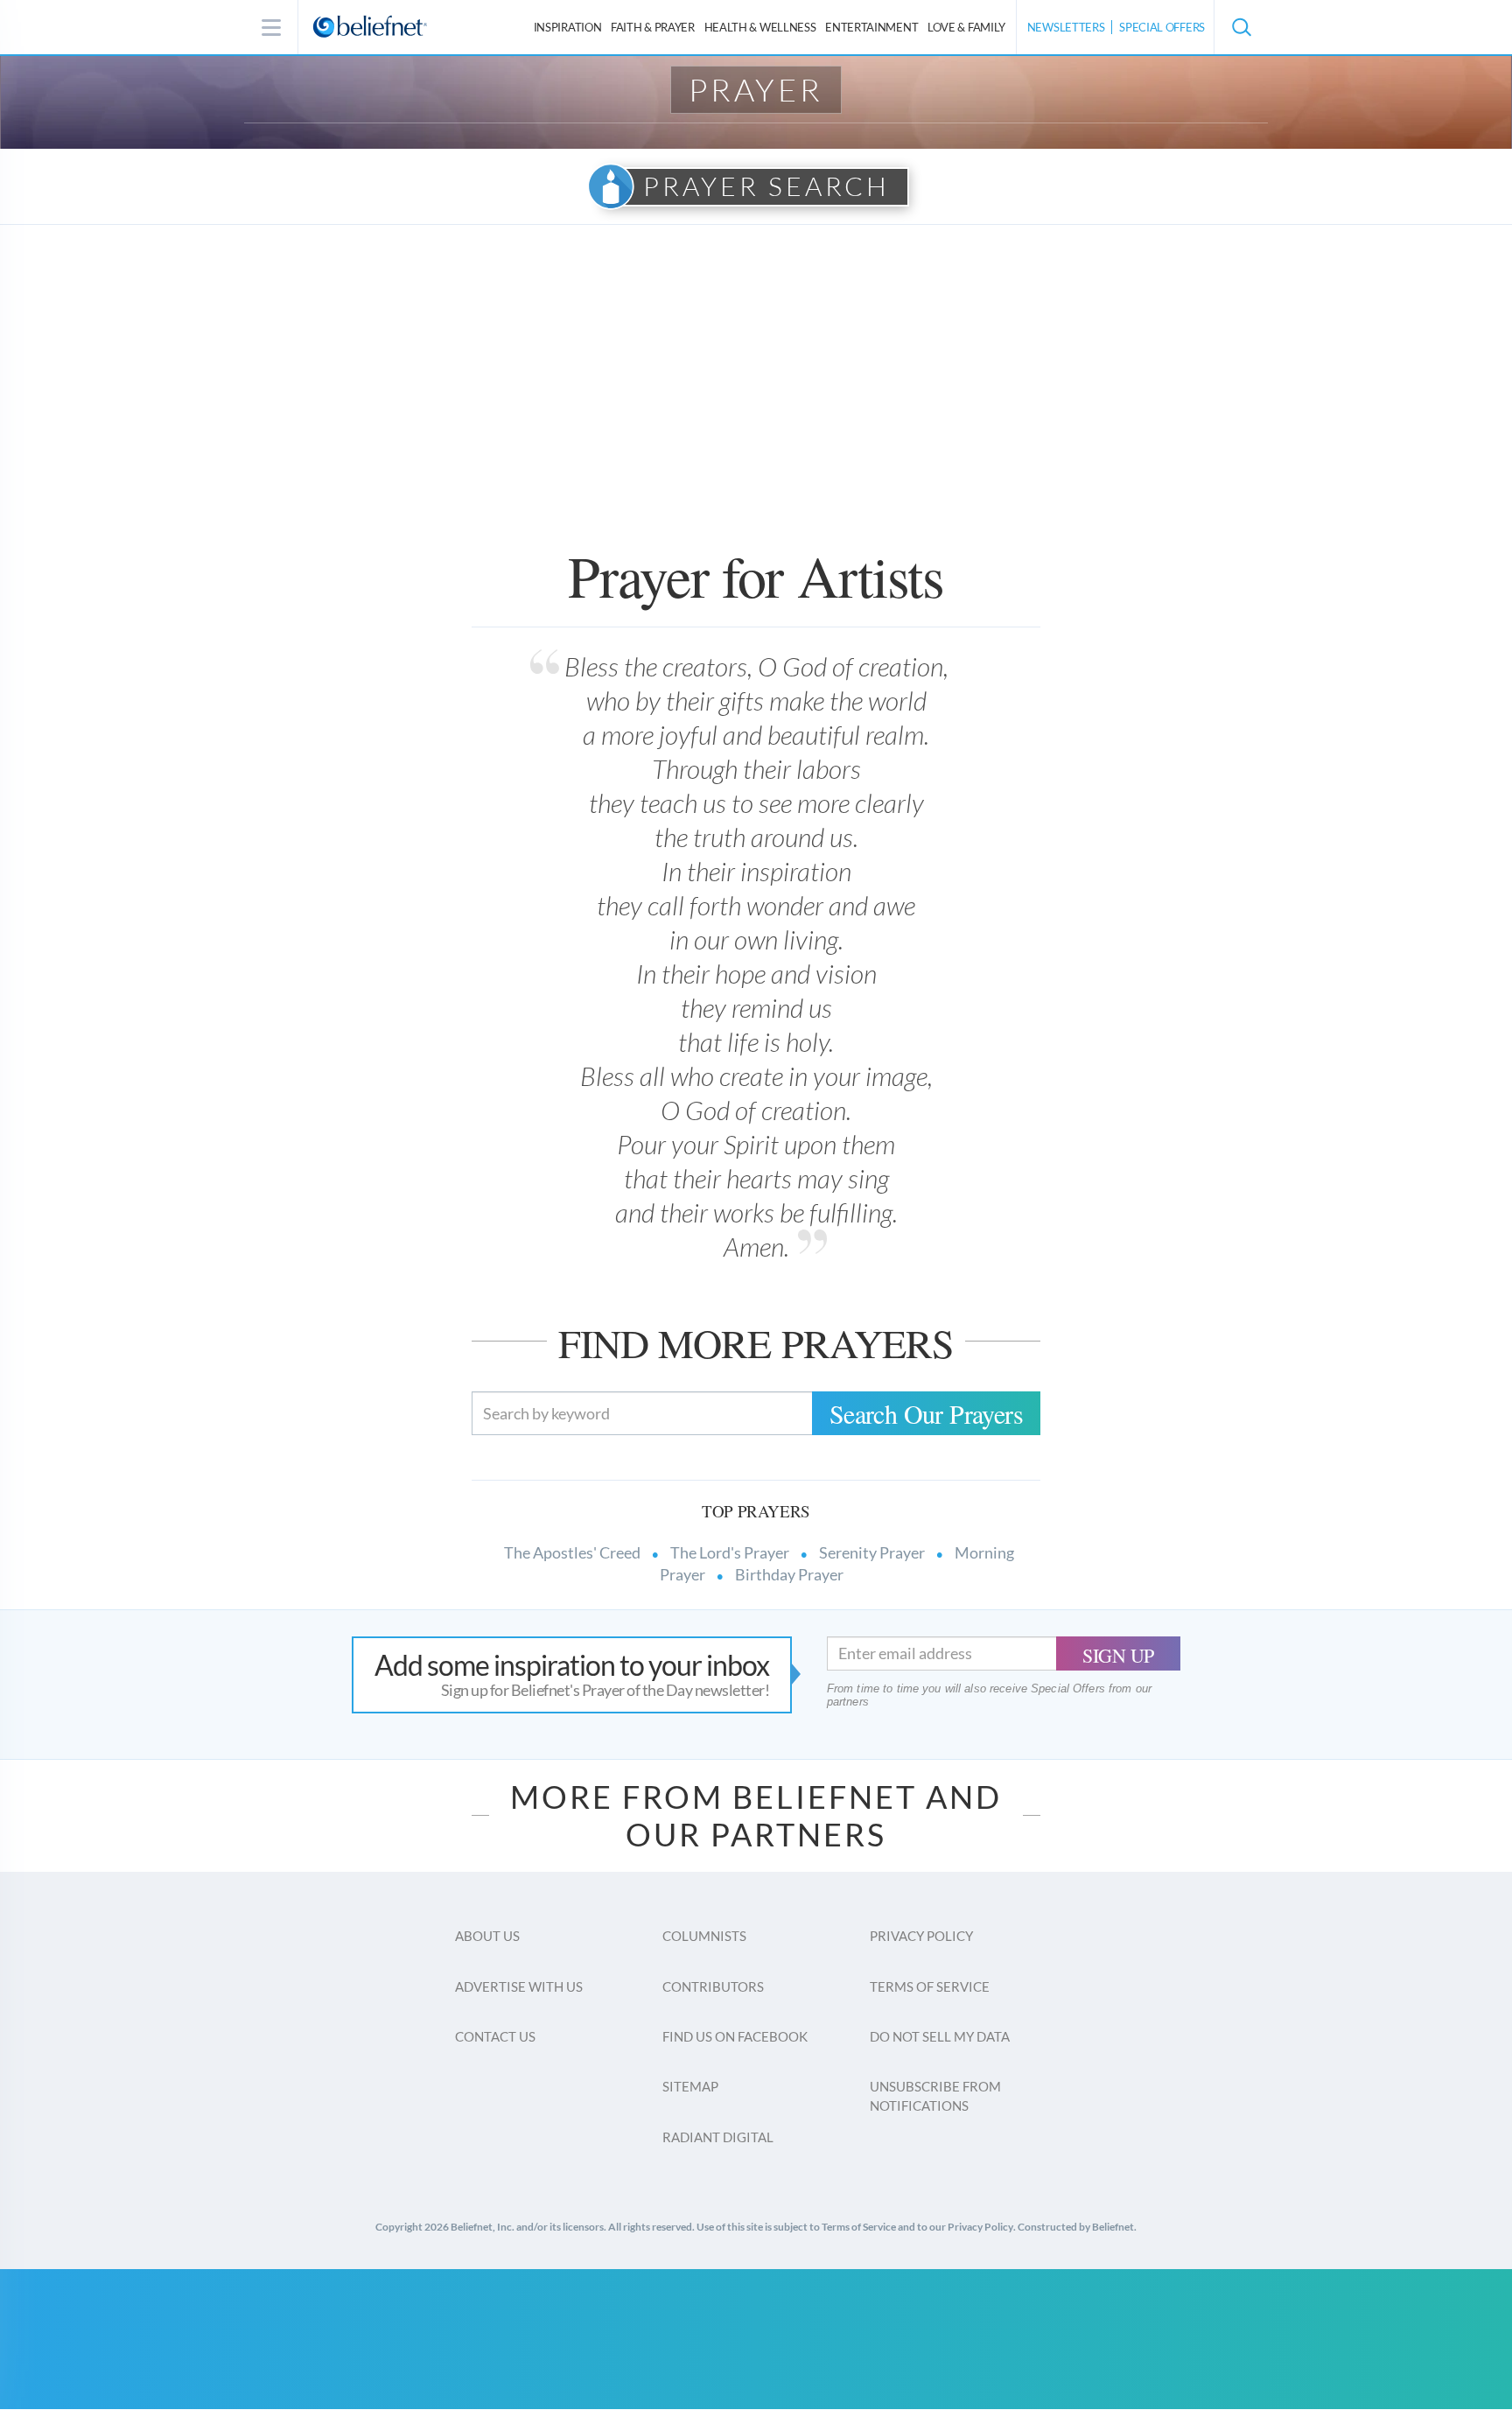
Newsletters (1066, 27)
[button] (1241, 27)
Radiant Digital (718, 2137)
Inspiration (568, 27)
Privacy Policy (921, 1936)
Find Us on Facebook (735, 2036)
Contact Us (495, 2036)
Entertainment (871, 27)
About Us (487, 1936)
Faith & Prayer (653, 27)
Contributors (713, 1986)
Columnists (704, 1936)
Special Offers (1162, 27)
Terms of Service (930, 1986)
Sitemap (690, 2086)
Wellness (760, 27)
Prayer (756, 89)
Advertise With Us (519, 1986)
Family (966, 27)
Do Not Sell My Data (940, 2036)
